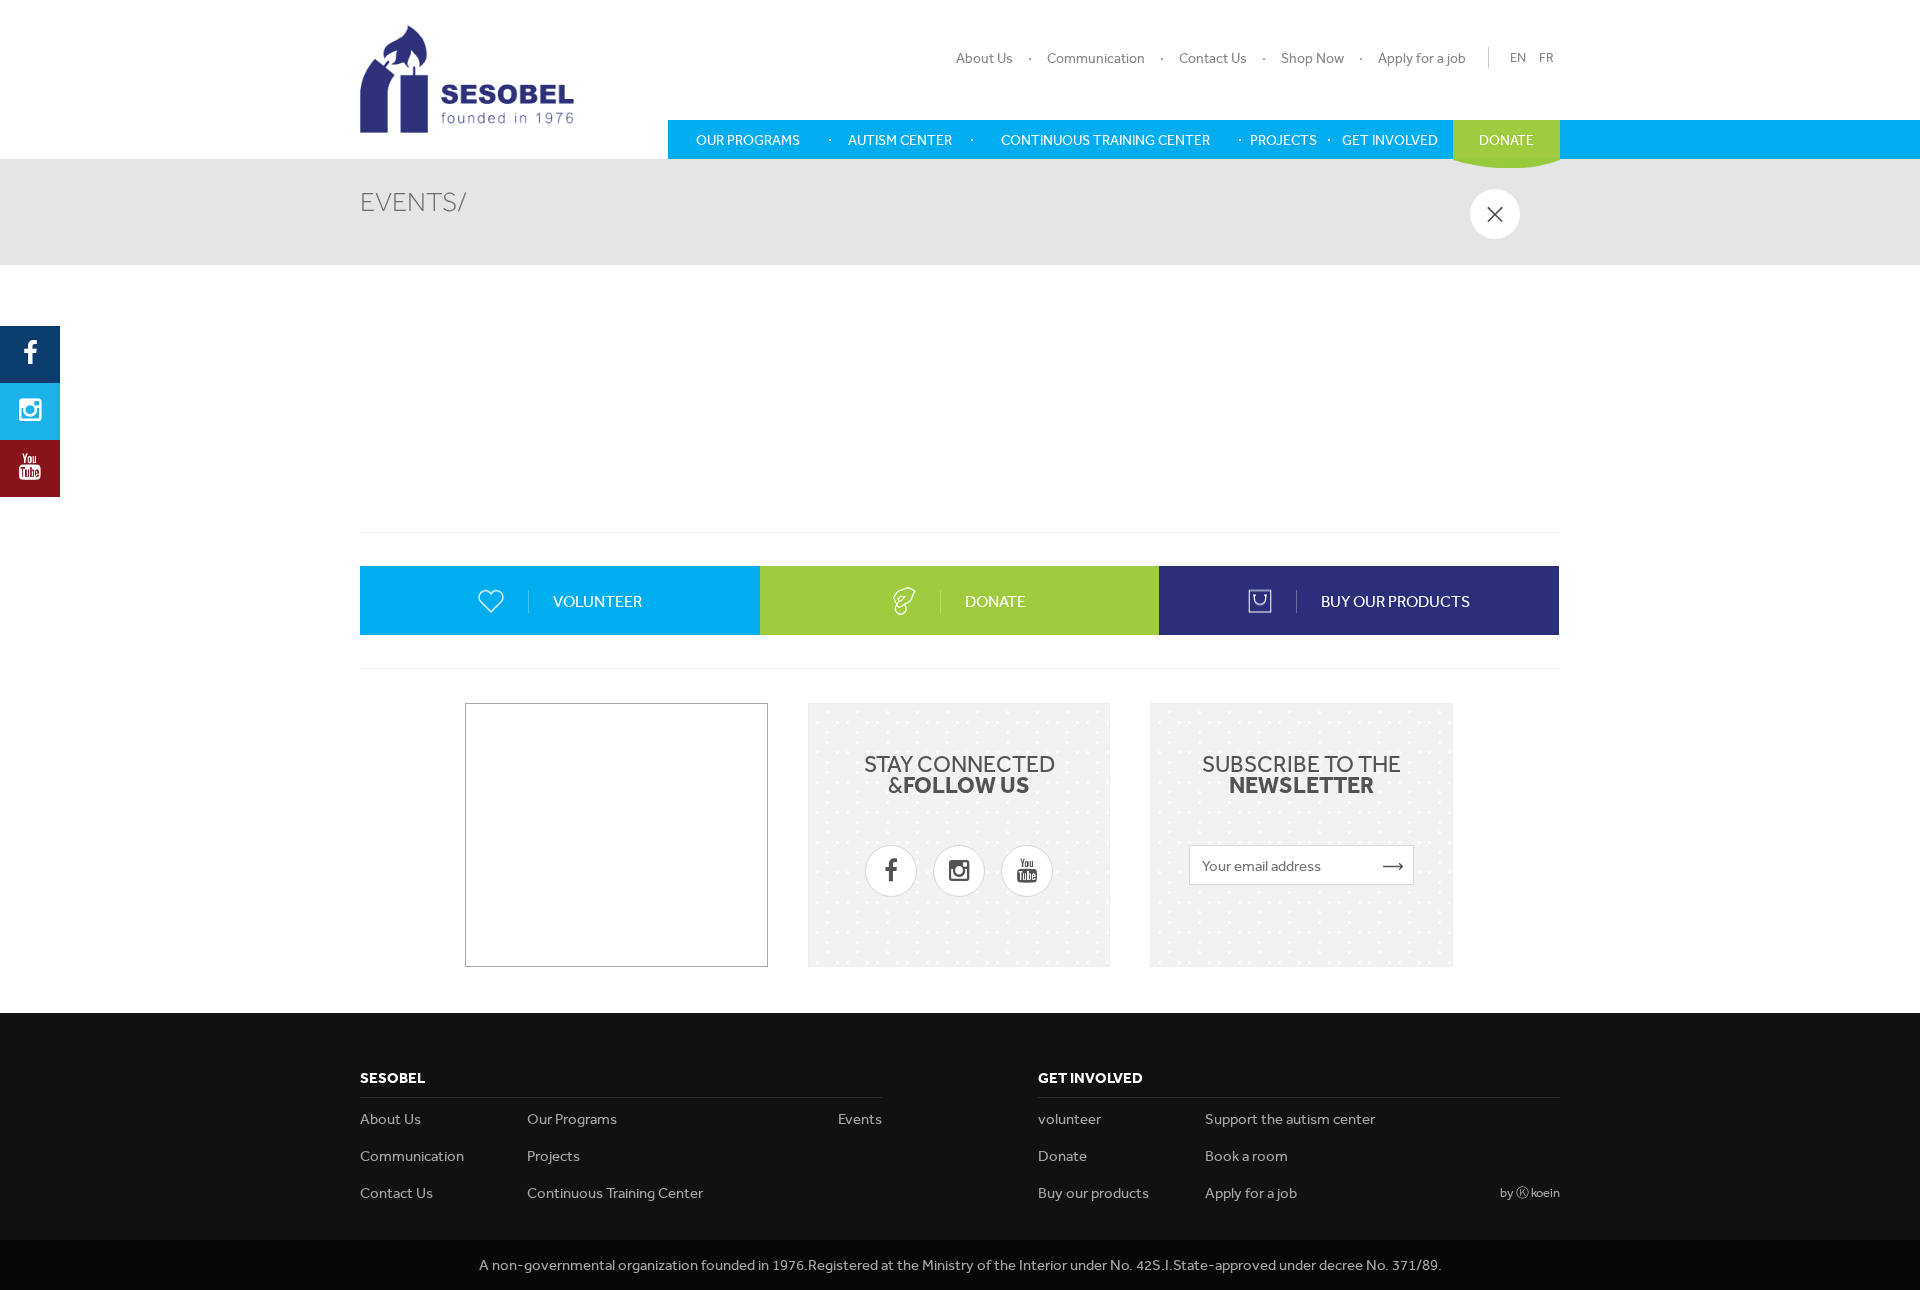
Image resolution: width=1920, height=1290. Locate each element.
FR (1546, 57)
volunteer (1069, 1119)
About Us (984, 58)
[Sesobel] (467, 79)
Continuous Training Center (615, 1193)
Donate (1062, 1156)
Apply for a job (1422, 58)
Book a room (1246, 1156)
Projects (553, 1156)
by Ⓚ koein (1530, 1192)
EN (1518, 57)
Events (860, 1119)
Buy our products (1093, 1193)
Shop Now (1312, 58)
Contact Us (1213, 58)
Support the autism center (1290, 1119)
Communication (1096, 58)
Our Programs (572, 1119)
